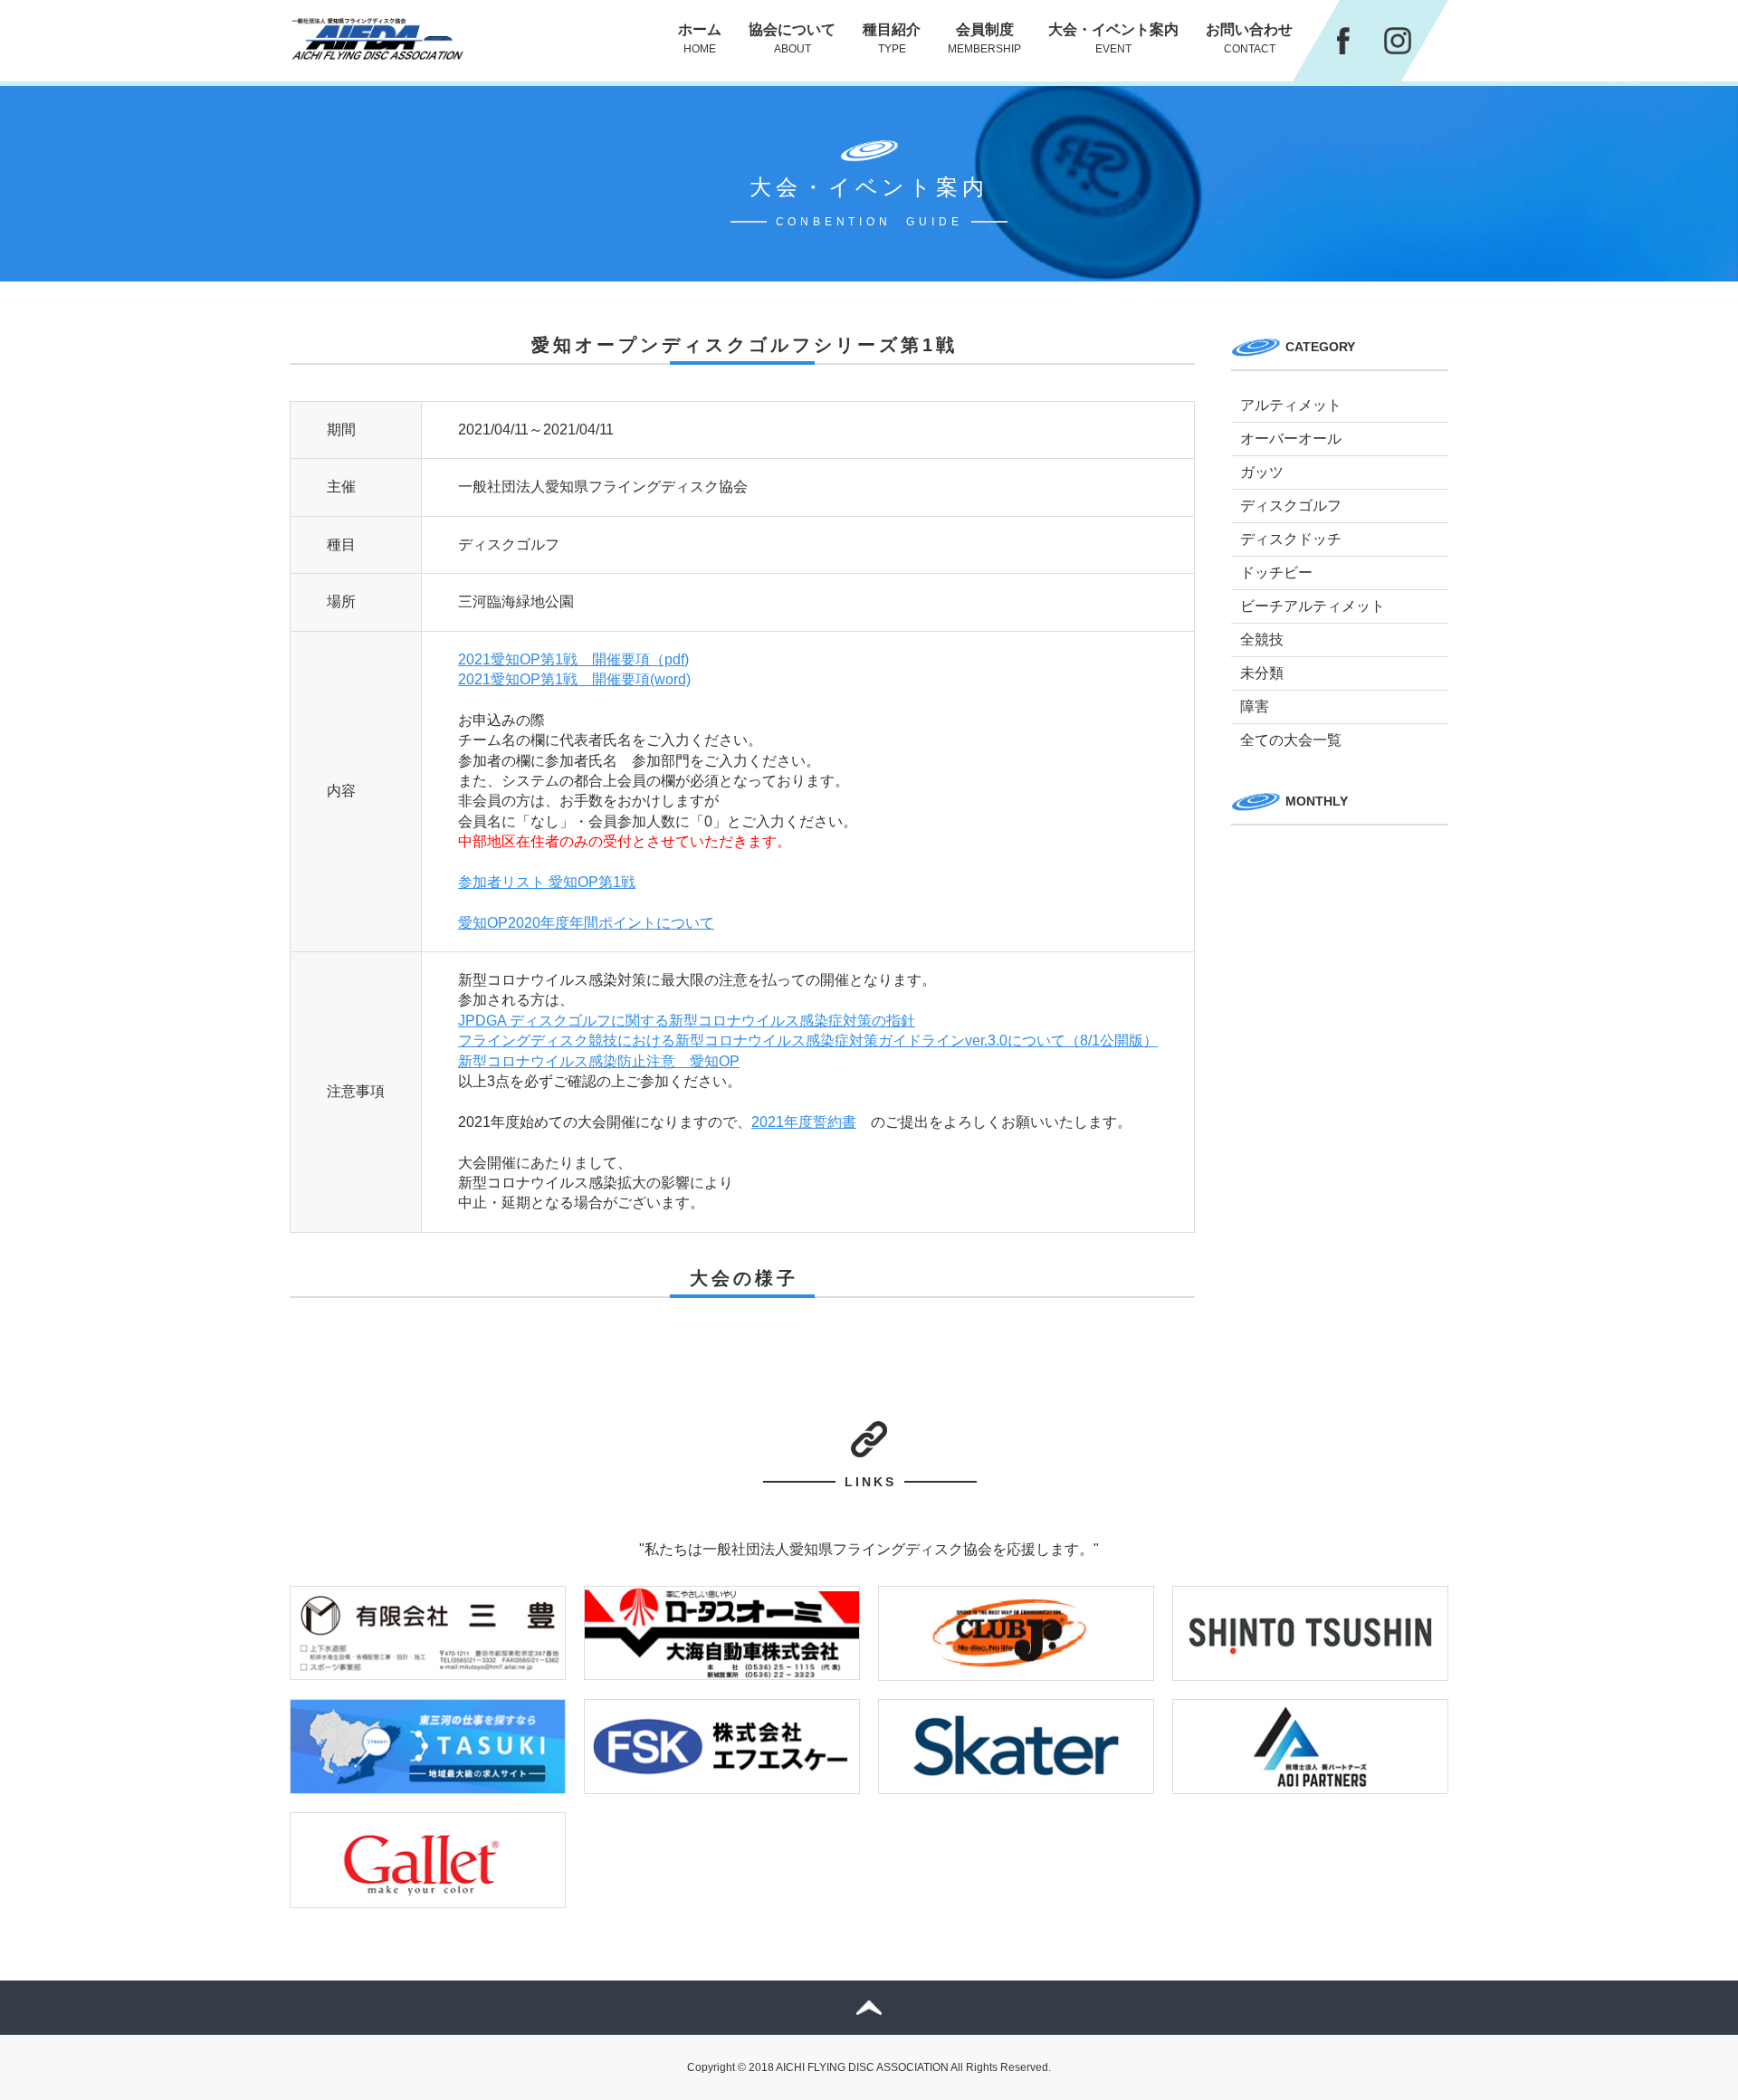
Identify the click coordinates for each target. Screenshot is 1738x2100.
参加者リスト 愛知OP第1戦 (547, 882)
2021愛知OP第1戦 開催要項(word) (574, 679)
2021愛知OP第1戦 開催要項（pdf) (573, 659)
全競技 (1262, 640)
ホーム (700, 38)
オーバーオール (1291, 439)
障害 (1255, 706)
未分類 (1262, 673)
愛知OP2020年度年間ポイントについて (586, 923)
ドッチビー (1276, 573)
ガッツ (1262, 472)
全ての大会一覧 (1291, 740)
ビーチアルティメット (1313, 606)
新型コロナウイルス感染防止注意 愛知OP (599, 1061)
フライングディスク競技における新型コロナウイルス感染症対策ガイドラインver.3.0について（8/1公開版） (808, 1040)
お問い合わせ (1249, 38)
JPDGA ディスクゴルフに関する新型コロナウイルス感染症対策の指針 (687, 1021)
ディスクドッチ (1291, 539)
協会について (792, 38)
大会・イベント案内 (1113, 38)
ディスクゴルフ (1291, 506)
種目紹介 (892, 38)
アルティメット (1291, 405)
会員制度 (984, 38)
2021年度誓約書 (804, 1122)
